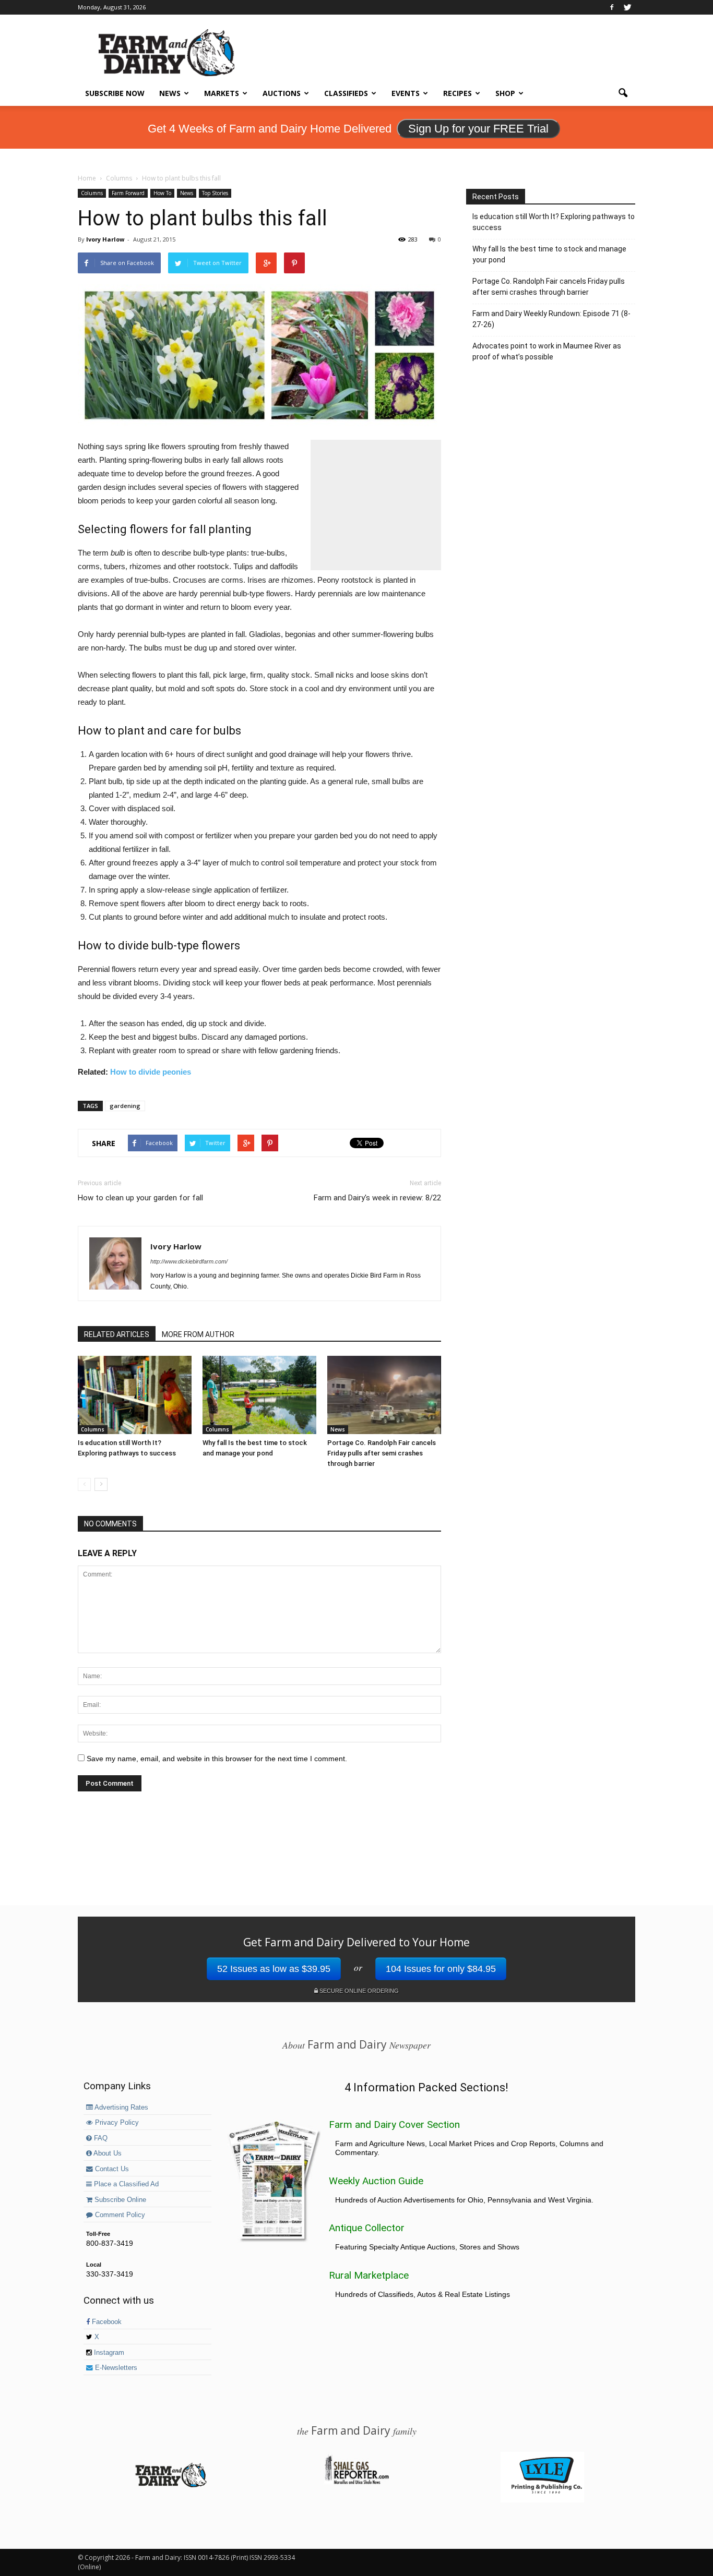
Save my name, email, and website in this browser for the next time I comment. (217, 1759)
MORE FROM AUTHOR (198, 1334)
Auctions (282, 93)
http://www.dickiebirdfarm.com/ (189, 1261)
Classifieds (346, 93)
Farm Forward (128, 193)
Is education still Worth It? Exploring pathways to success (554, 222)
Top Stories (215, 193)
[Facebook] (612, 7)
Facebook (106, 2322)
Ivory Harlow (105, 239)
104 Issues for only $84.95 (441, 1969)
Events (406, 93)
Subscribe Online (119, 2200)
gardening (125, 1106)
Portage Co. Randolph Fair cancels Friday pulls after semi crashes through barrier (382, 1453)
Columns (92, 193)
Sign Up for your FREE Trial (478, 129)
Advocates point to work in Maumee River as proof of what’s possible (547, 351)
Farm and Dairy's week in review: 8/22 (377, 1198)
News (170, 93)
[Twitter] (627, 7)
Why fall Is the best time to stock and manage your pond (549, 254)
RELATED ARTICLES (117, 1334)
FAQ (100, 2138)
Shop (505, 93)
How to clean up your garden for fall (140, 1198)
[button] (623, 93)
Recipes (457, 93)
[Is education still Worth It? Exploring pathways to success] (135, 1395)
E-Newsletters (115, 2368)
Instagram (108, 2353)
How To (162, 193)
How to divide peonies (151, 1072)
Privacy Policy (116, 2123)
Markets (222, 93)
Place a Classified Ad (125, 2184)
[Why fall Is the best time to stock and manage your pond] (259, 1395)
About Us (107, 2153)
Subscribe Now (115, 93)
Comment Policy (119, 2215)
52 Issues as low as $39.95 (274, 1969)
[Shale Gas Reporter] (356, 2483)
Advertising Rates (121, 2108)
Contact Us (111, 2169)
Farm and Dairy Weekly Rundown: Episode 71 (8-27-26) (551, 319)
